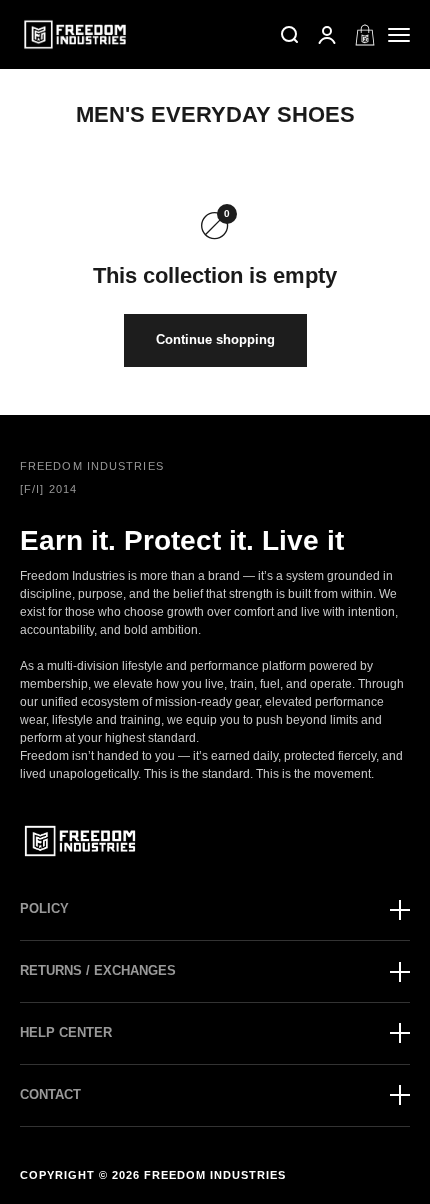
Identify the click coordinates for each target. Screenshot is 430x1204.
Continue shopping (215, 339)
